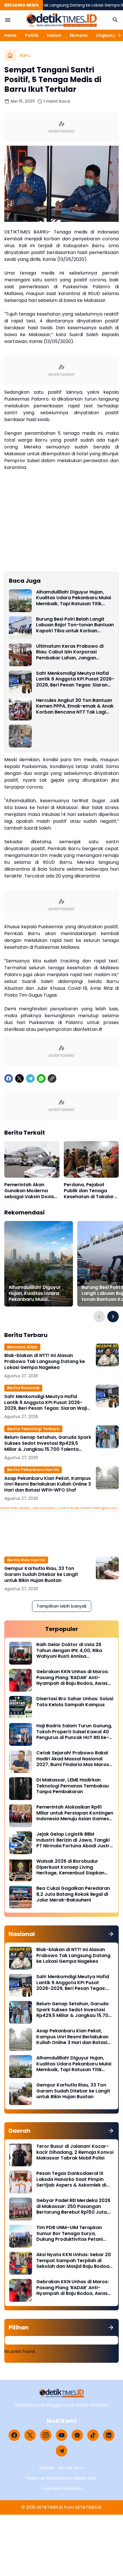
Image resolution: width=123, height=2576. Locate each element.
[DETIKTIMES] (61, 20)
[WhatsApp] (41, 1078)
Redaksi (47, 2468)
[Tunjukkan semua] (111, 1934)
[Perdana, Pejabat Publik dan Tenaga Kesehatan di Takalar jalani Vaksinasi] (91, 1159)
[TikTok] (93, 2435)
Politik (32, 35)
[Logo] (62, 2393)
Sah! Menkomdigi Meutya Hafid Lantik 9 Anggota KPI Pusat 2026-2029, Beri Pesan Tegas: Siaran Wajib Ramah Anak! (75, 679)
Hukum (54, 35)
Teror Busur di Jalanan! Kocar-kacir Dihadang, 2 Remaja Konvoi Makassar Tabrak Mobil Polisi (75, 2152)
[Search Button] (115, 20)
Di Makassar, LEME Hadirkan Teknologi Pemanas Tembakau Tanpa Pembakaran (73, 1786)
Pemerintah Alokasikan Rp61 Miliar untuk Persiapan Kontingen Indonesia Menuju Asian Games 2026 (75, 1813)
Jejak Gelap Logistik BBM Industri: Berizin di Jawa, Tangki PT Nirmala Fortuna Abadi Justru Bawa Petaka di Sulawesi (74, 1840)
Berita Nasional (23, 1388)
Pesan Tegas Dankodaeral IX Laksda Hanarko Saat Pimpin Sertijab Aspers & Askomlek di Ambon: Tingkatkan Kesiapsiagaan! (71, 2179)
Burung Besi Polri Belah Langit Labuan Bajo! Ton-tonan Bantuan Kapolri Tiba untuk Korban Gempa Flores (75, 625)
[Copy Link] (52, 1078)
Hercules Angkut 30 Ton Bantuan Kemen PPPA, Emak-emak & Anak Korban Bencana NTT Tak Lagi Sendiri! (75, 706)
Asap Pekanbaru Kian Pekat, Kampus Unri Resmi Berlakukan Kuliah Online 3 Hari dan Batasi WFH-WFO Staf (48, 1484)
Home (10, 35)
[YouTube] (61, 2435)
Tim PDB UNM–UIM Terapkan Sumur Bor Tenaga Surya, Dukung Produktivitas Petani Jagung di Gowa (70, 2234)
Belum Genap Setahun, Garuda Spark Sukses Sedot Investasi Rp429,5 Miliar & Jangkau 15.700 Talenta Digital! (48, 1443)
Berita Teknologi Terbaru (33, 1429)
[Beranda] (10, 55)
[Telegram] (30, 1078)
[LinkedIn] (109, 2435)
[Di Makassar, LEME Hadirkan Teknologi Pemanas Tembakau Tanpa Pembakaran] (21, 1789)
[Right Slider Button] (117, 35)
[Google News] (77, 2435)
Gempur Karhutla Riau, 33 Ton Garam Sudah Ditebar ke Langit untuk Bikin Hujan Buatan (41, 1575)
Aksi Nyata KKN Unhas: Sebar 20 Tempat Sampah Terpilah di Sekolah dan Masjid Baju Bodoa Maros (74, 2261)
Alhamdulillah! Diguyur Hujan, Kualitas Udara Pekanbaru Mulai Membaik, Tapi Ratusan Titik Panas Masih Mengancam (74, 598)
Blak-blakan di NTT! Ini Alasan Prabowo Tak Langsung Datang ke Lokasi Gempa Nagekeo (45, 1362)
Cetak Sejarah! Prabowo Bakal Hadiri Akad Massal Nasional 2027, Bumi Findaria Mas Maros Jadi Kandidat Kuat (73, 1759)
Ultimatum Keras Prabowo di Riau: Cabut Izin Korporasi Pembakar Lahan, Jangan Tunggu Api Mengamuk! (70, 652)
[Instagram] (46, 2435)
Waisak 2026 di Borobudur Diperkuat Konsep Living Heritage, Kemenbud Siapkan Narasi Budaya (70, 1867)
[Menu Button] (8, 20)
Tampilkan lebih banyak (62, 1606)
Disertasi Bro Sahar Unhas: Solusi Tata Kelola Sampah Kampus (75, 1702)
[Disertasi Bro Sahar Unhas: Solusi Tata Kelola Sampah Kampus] (21, 1707)
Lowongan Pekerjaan (62, 2488)
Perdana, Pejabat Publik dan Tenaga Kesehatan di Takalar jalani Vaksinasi (89, 1191)
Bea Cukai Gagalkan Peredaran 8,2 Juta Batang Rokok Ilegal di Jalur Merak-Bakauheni (73, 1894)
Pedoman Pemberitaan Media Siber (62, 2478)
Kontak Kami (71, 2468)
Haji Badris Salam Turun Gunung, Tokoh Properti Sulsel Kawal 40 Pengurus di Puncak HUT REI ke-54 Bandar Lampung (74, 1732)
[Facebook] (9, 1078)
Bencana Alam (22, 1347)
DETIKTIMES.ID (50, 2507)
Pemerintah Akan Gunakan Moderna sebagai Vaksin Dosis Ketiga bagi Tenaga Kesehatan (29, 1191)
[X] (19, 1078)
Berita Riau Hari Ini (26, 1560)
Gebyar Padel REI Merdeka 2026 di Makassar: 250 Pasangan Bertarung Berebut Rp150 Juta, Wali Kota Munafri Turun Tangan (74, 2207)
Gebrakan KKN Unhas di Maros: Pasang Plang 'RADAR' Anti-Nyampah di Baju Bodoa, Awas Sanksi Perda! (73, 1678)
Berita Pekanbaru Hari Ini (33, 1470)
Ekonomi (79, 35)
